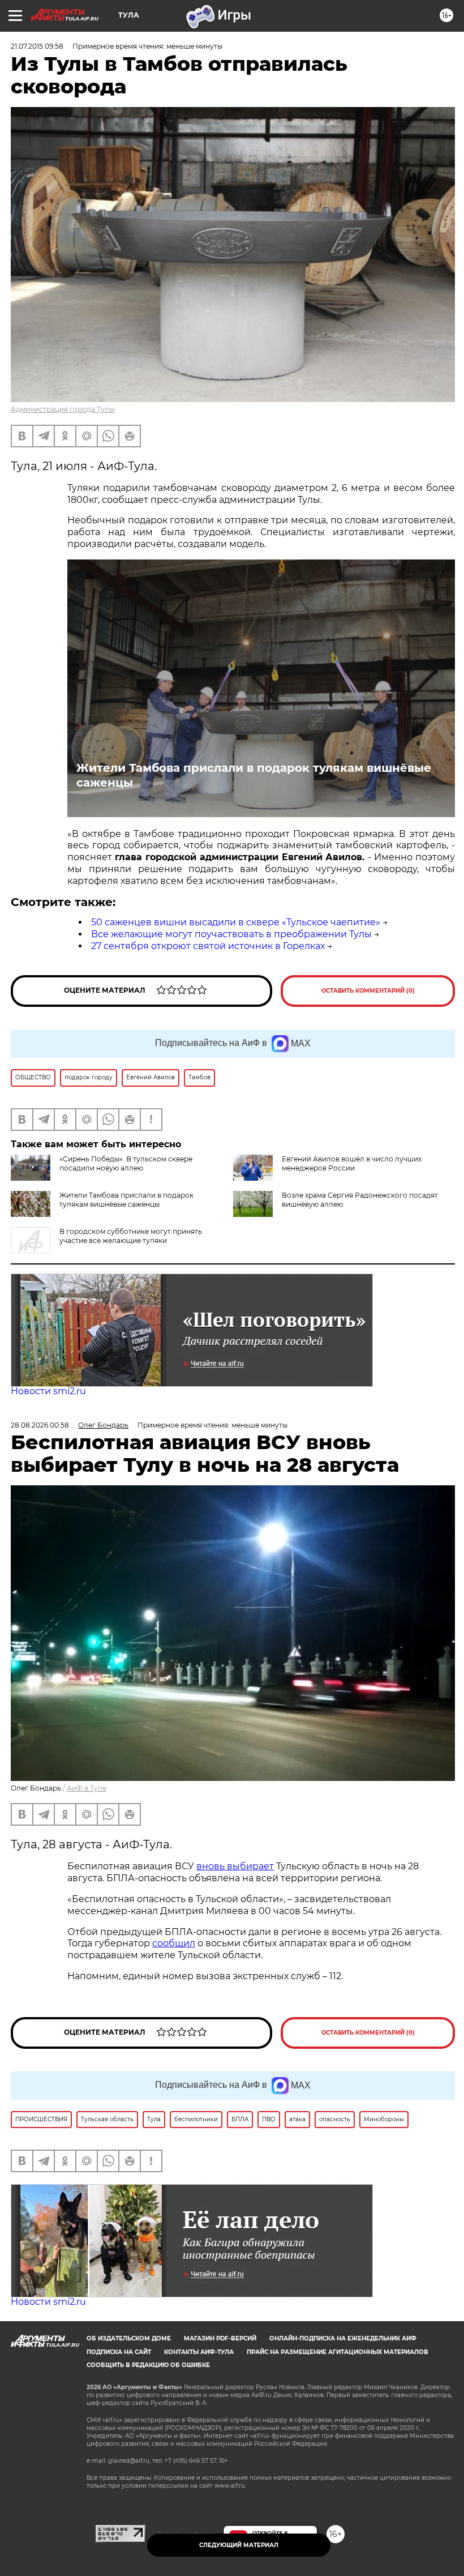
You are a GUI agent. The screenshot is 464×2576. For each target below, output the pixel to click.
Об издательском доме (129, 2338)
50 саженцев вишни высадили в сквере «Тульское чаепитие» (236, 922)
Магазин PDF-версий (220, 2338)
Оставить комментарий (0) (368, 991)
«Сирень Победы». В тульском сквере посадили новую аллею (126, 1163)
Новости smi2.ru (48, 1391)
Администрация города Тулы (63, 409)
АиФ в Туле (87, 1788)
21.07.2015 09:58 (37, 46)
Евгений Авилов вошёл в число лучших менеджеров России (352, 1163)
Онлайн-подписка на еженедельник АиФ (343, 2338)
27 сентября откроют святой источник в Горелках (208, 946)
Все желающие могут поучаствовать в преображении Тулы (231, 934)
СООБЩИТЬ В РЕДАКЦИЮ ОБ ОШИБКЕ (148, 2365)
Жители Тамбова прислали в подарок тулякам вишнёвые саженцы (254, 775)
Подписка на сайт (119, 2352)
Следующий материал (239, 2545)
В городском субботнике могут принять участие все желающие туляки (131, 1236)
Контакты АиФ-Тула (199, 2352)
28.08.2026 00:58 (40, 1425)
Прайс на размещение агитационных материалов (338, 2352)
